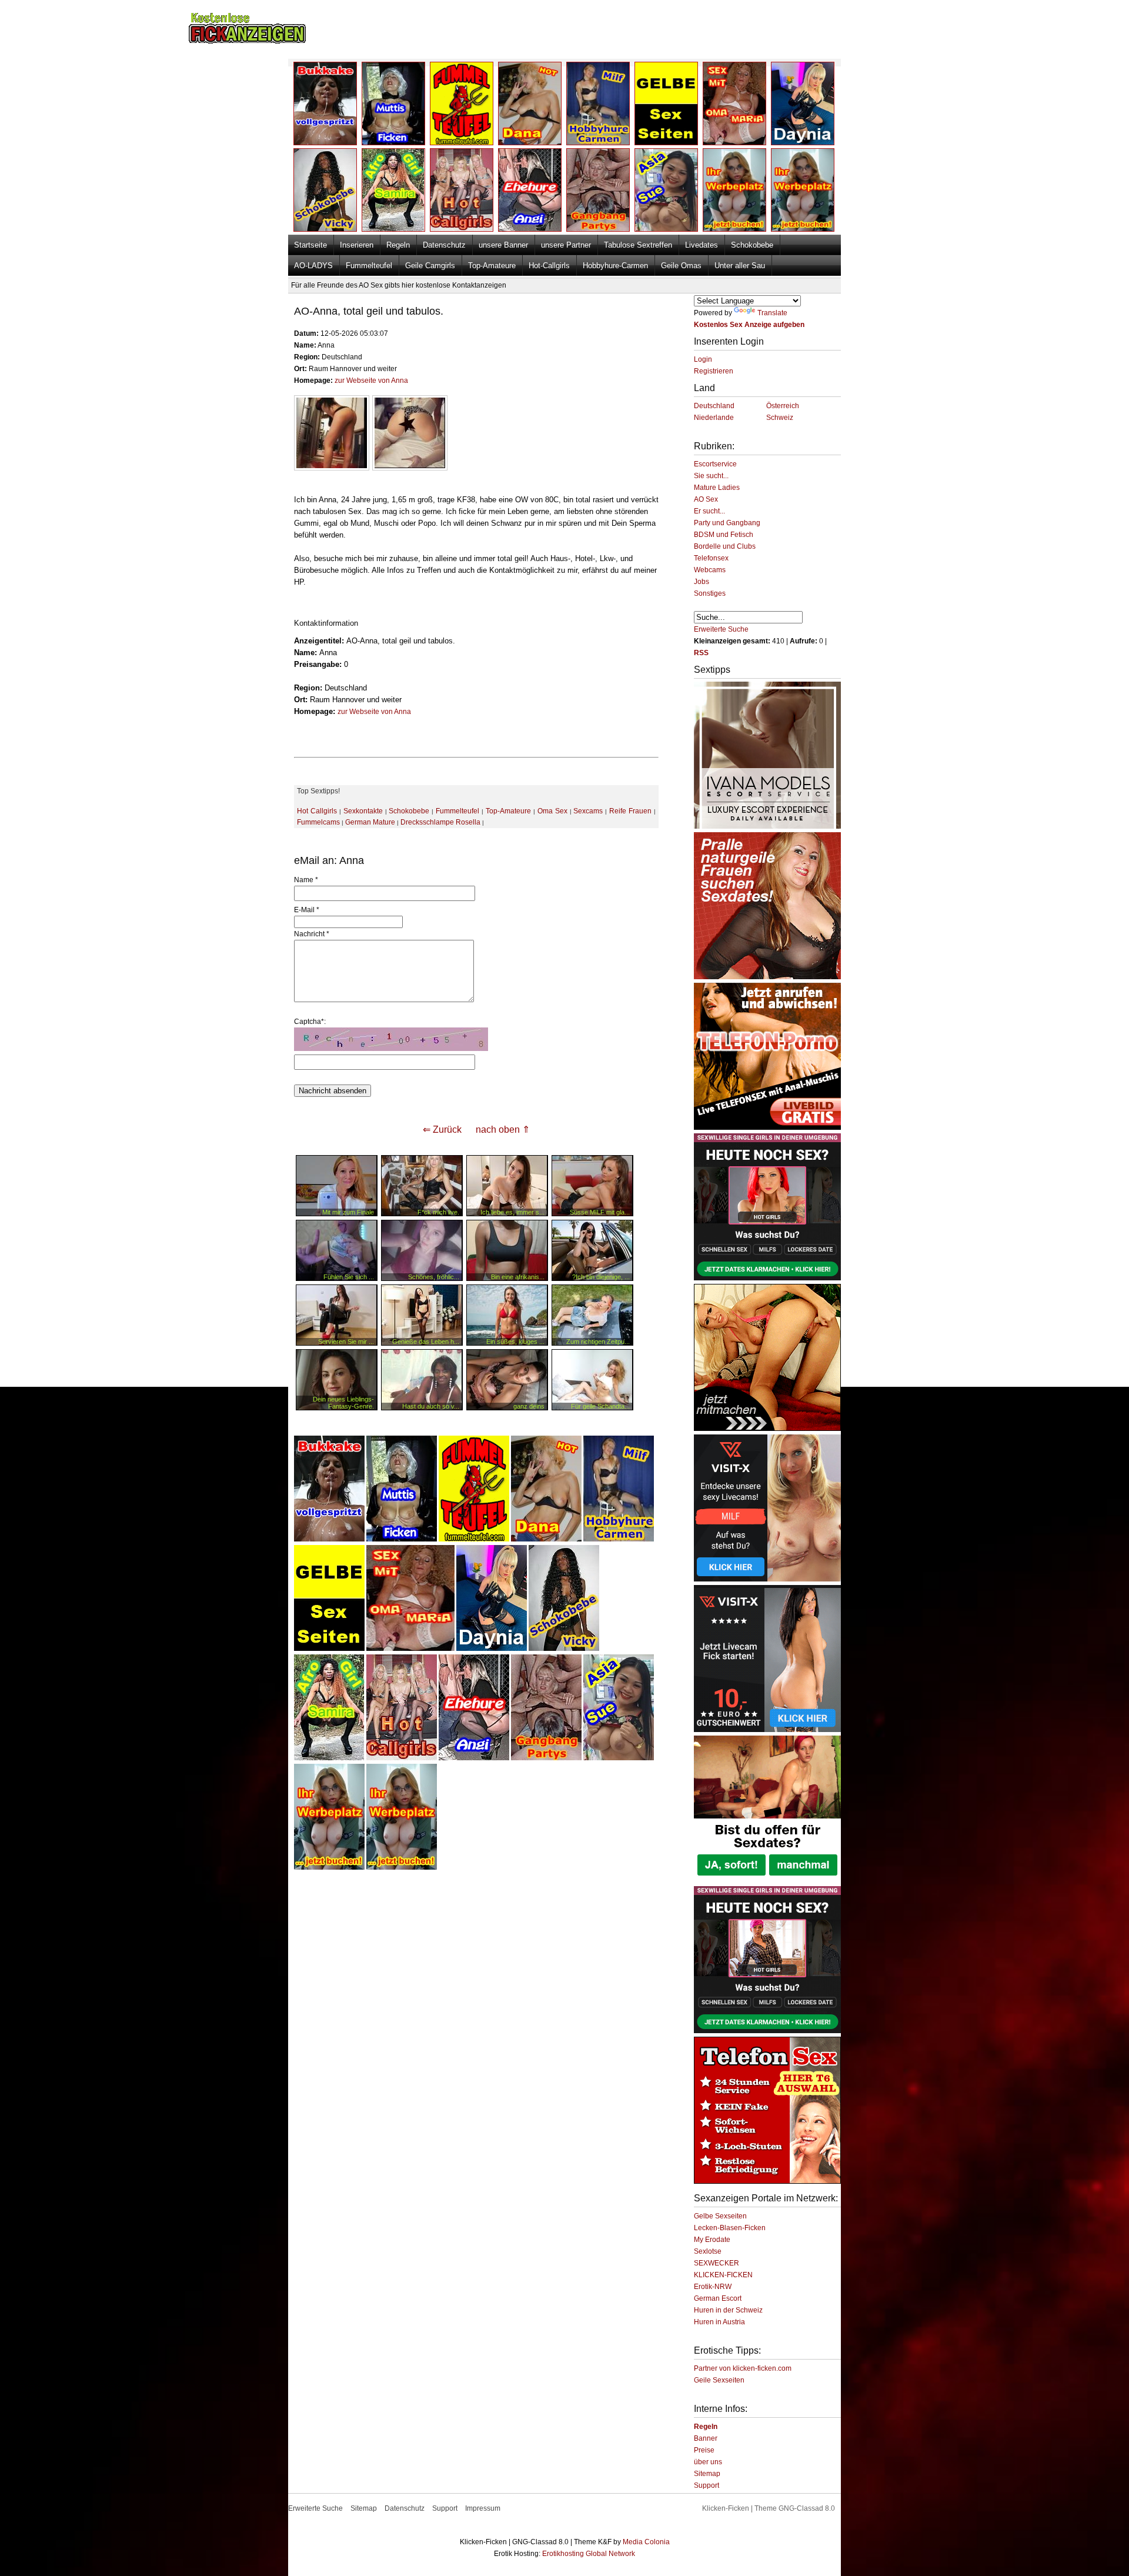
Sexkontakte (363, 811)
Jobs (702, 582)
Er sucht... (709, 511)
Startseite (310, 245)
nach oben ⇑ (503, 1129)
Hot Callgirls (317, 811)
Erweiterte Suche (721, 629)
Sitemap (707, 2474)
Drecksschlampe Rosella (440, 822)
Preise (704, 2450)
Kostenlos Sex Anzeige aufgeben (749, 325)
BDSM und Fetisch (724, 535)
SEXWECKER (717, 2263)
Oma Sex (552, 811)
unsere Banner (503, 245)
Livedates (702, 245)
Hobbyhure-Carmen (615, 266)
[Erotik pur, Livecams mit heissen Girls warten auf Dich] (767, 1127)
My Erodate (712, 2240)
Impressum (483, 2508)
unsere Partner (566, 245)
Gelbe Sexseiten (720, 2216)
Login (703, 359)
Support (707, 2485)
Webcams (710, 570)
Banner (706, 2438)
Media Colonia (646, 2542)
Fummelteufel (369, 266)
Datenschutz (444, 245)
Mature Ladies (717, 488)
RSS (701, 653)
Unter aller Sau (740, 266)
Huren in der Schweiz (728, 2310)
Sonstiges (710, 593)
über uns (708, 2462)
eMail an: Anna (329, 860)
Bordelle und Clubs (725, 546)
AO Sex (706, 499)
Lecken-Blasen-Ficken (730, 2228)
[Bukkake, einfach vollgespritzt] (329, 1539)
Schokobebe (752, 245)
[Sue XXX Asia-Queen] (619, 1758)
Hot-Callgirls (549, 266)
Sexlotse (708, 2251)
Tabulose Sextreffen (638, 245)
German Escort (718, 2298)
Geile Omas (681, 266)
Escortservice (715, 464)
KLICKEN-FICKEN (723, 2275)
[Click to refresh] (391, 1039)
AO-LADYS (313, 266)
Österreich (783, 406)
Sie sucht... (711, 476)
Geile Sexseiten (719, 2380)
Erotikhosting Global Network (589, 2554)
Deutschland (714, 406)
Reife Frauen (630, 811)
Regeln (398, 245)
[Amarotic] (767, 826)
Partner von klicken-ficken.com (743, 2368)
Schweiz (780, 418)
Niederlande (714, 418)
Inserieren (357, 245)
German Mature (370, 822)
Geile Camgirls (430, 266)
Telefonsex (711, 558)
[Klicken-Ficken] (247, 41)
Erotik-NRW (713, 2287)
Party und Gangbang (727, 523)
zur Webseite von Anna (371, 381)
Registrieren (714, 371)
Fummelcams (318, 822)
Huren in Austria (719, 2322)
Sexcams (588, 811)
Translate (772, 313)
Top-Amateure (492, 266)
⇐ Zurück (442, 1129)
